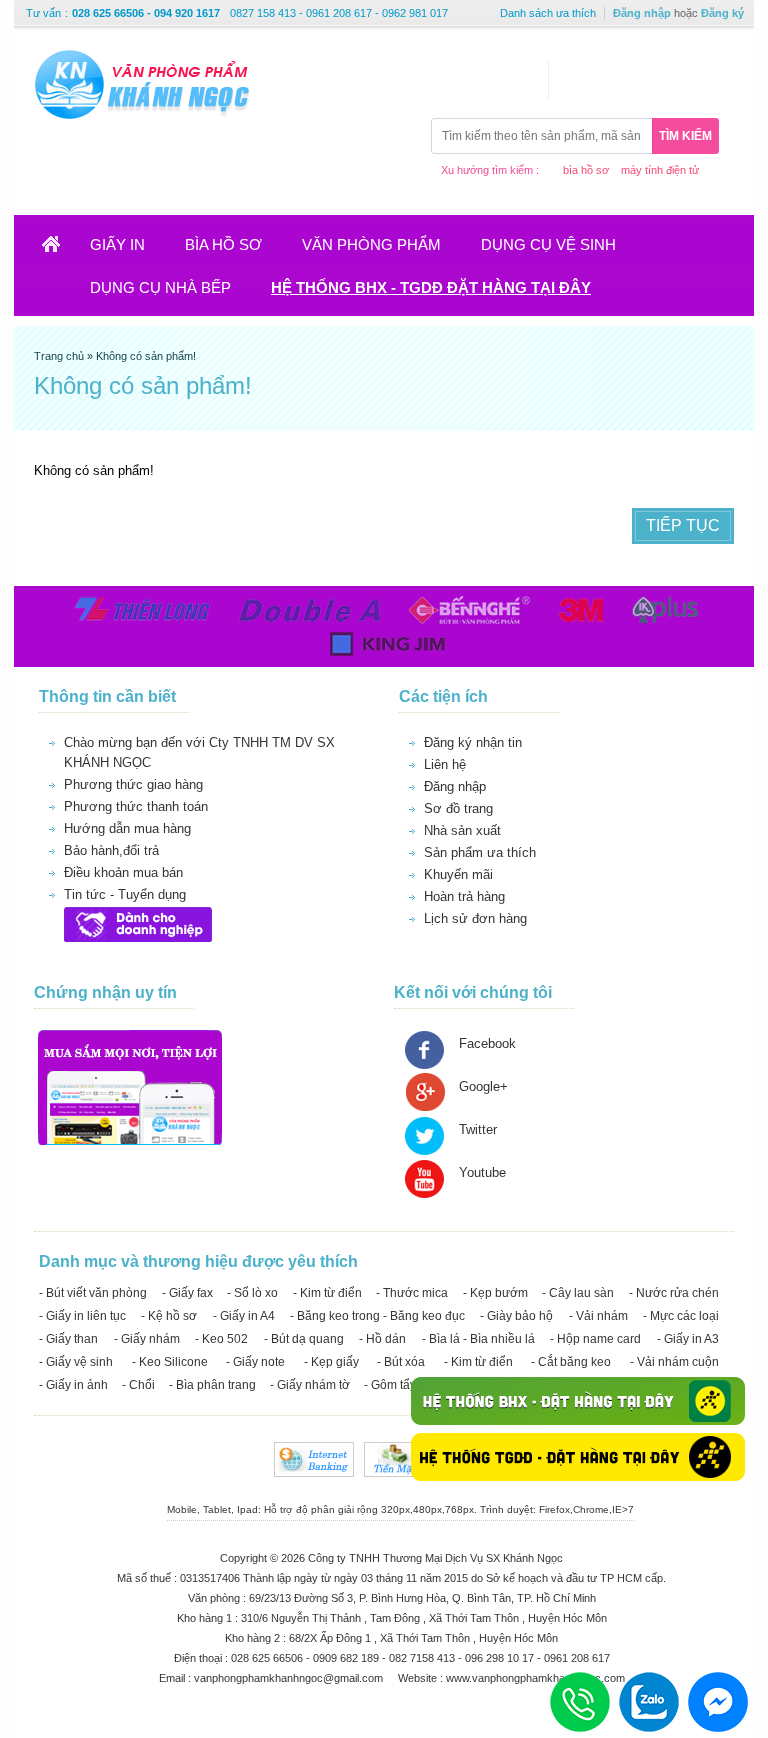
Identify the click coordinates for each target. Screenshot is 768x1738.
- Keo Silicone (170, 1362)
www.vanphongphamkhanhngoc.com (535, 1678)
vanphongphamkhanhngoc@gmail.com (290, 1678)
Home (63, 250)
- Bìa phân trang (212, 1385)
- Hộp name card (595, 1339)
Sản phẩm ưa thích (480, 852)
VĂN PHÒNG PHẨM (371, 244)
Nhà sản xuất (462, 830)
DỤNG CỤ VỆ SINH (548, 244)
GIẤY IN (117, 244)
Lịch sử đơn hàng (475, 918)
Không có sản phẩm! (146, 356)
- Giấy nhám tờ (310, 1385)
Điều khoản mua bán (123, 872)
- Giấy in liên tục (82, 1316)
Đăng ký (722, 13)
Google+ (483, 1086)
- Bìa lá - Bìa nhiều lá (478, 1339)
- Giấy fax (187, 1293)
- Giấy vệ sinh (76, 1362)
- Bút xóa (401, 1362)
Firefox (554, 1509)
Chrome (591, 1509)
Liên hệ (445, 764)
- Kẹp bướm (495, 1293)
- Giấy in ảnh (73, 1385)
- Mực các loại (681, 1316)
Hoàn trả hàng (464, 896)
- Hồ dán (382, 1339)
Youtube (482, 1172)
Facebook (487, 1043)
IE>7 (623, 1509)
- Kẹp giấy (331, 1362)
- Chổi (138, 1385)
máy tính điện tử (660, 170)
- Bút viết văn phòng (93, 1293)
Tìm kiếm (685, 136)
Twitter (478, 1129)
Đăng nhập (642, 13)
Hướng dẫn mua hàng (127, 828)
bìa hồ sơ (586, 170)
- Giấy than (68, 1339)
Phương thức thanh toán (136, 806)
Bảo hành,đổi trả (111, 850)
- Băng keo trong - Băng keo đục (377, 1316)
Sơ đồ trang (458, 808)
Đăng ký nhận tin (473, 742)
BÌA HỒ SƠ (223, 244)
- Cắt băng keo (571, 1362)
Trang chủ (60, 356)
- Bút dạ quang (304, 1339)
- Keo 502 (221, 1339)
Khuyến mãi (458, 874)
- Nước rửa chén (674, 1293)
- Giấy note (255, 1362)
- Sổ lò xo (252, 1293)
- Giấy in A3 (688, 1339)
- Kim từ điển (327, 1293)
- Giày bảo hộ (516, 1316)
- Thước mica (412, 1293)
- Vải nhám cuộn (674, 1362)
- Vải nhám (598, 1316)
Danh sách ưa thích (548, 13)
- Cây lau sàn (578, 1293)
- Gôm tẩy (390, 1385)
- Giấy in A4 (244, 1316)
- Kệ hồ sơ (169, 1316)
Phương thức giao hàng (133, 784)
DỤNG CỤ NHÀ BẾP (160, 287)
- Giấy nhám (147, 1339)
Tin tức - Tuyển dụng (125, 894)
